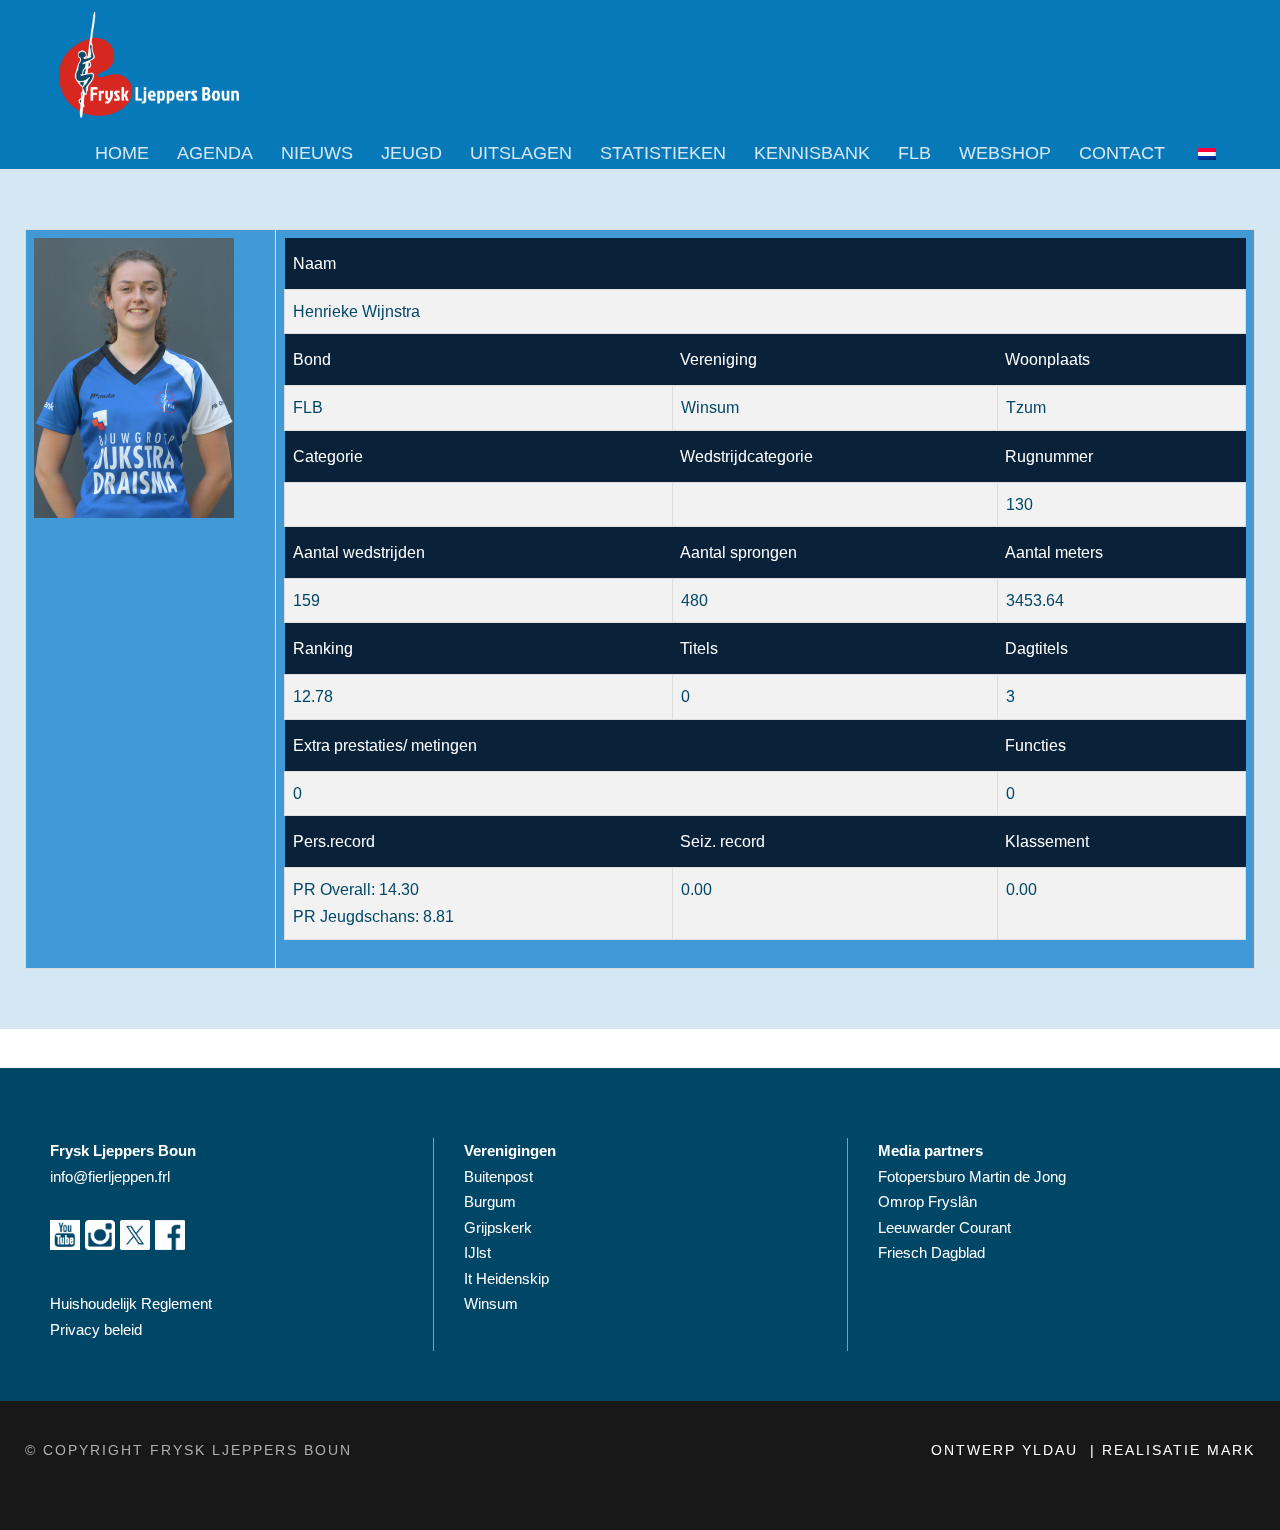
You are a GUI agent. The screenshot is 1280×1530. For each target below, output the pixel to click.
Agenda (215, 153)
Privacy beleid (96, 1329)
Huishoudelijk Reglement (133, 1303)
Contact (1122, 153)
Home (122, 153)
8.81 (438, 916)
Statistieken (663, 153)
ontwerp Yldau (1007, 1450)
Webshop (1005, 153)
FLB (914, 153)
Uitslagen (521, 153)
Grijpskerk (498, 1227)
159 (306, 600)
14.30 (399, 889)
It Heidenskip (506, 1278)
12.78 (313, 696)
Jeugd (411, 153)
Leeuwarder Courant (946, 1227)
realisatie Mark (1178, 1450)
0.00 (1021, 889)
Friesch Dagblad (933, 1252)
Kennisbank (812, 153)
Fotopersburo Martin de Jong (972, 1176)
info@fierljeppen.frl (110, 1176)
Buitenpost (498, 1176)
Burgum (490, 1201)
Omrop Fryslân (929, 1201)
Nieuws (317, 153)
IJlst (477, 1252)
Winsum (491, 1303)
